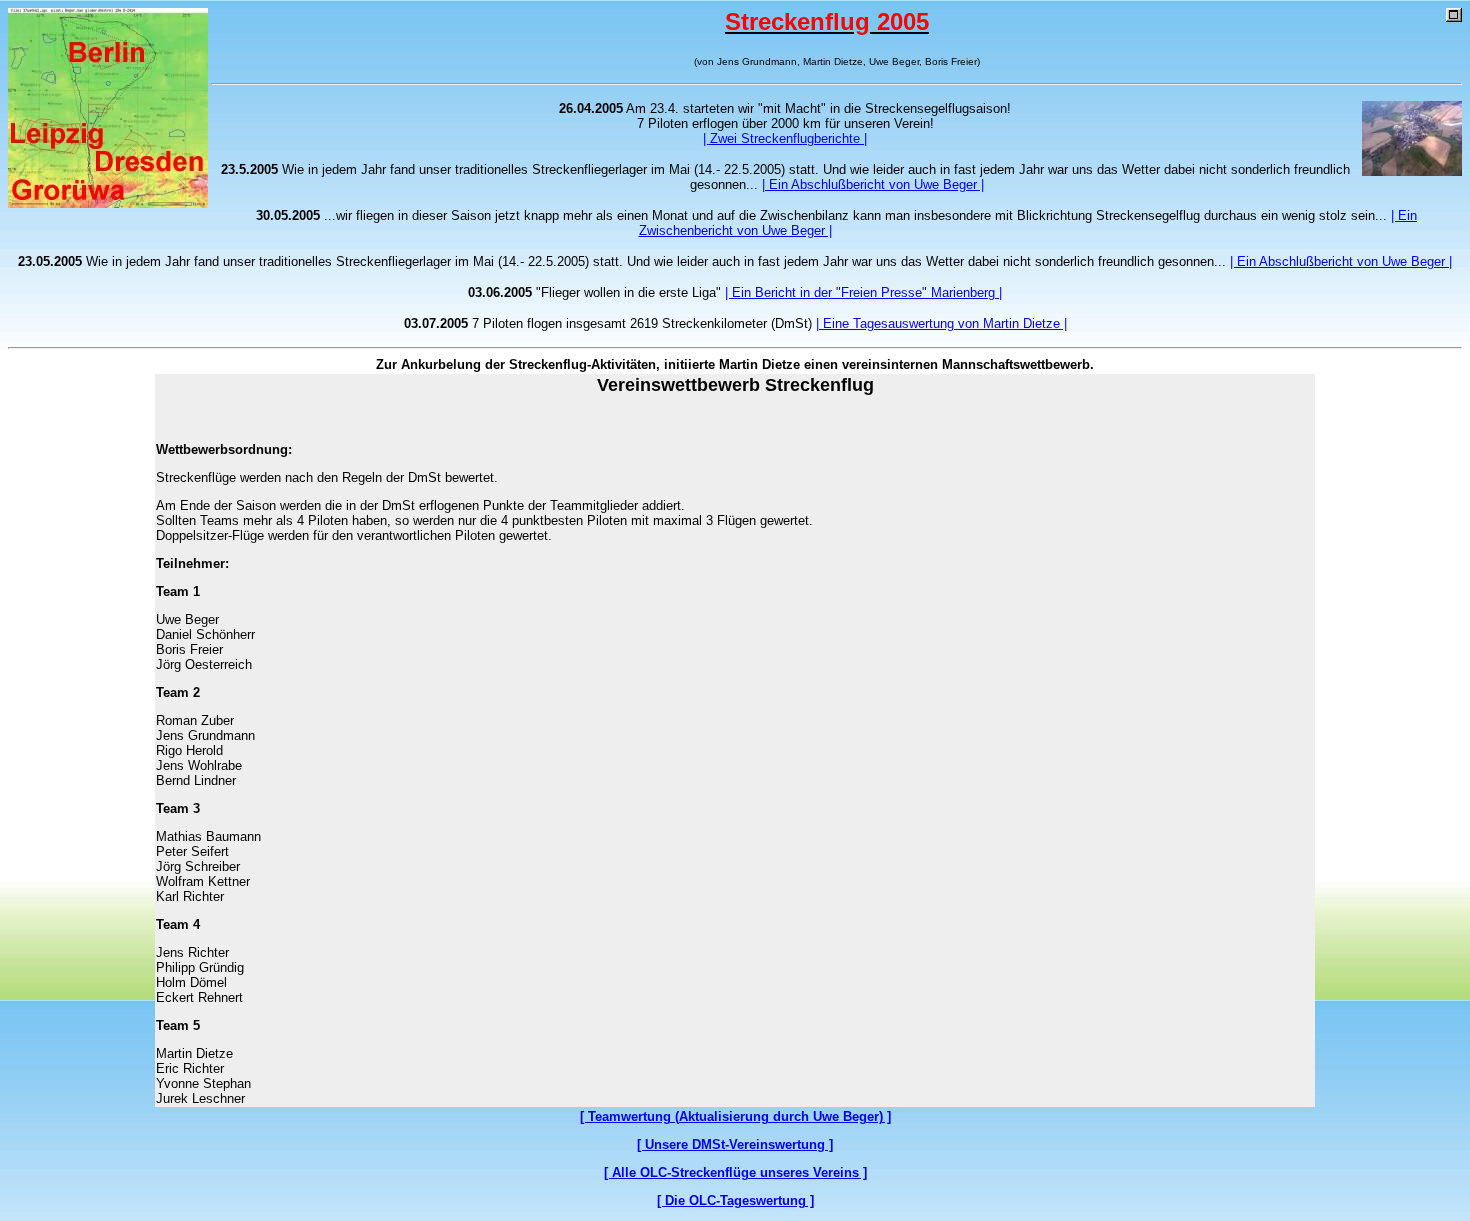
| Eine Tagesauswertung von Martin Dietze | (941, 323)
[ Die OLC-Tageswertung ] (735, 1200)
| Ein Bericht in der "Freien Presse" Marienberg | (863, 292)
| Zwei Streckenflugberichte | (785, 138)
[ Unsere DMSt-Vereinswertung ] (735, 1144)
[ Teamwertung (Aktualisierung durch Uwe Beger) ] (735, 1116)
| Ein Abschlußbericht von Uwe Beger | (873, 184)
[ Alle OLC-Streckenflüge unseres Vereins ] (735, 1172)
